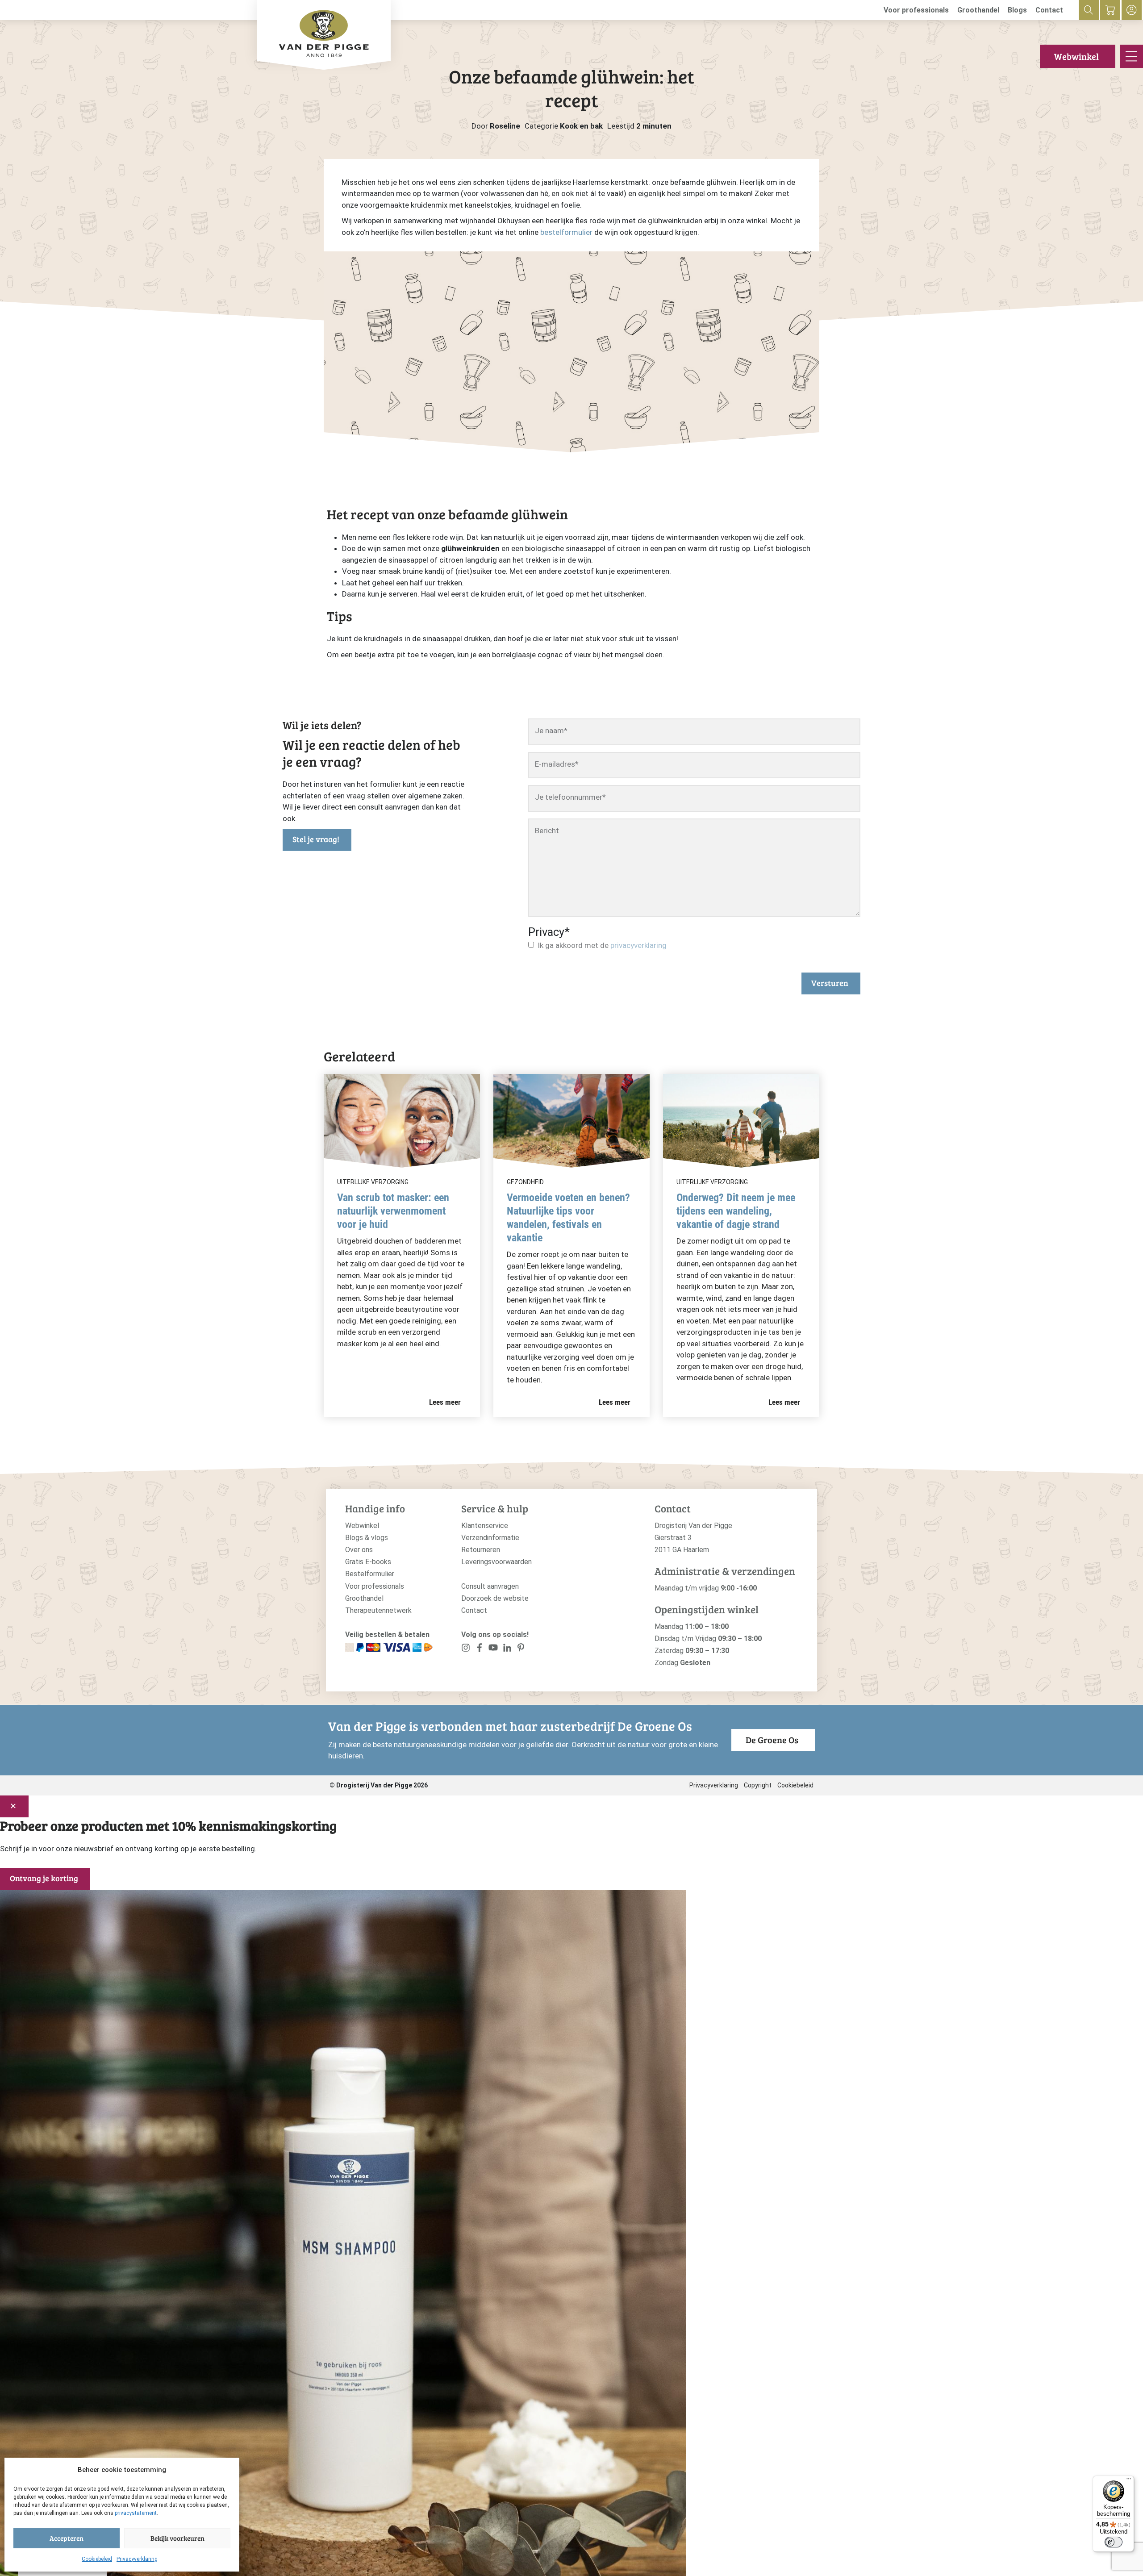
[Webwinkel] (1110, 10)
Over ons (359, 1550)
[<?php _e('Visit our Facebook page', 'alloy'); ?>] (480, 1650)
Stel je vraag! (316, 839)
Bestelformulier (370, 1574)
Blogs (1017, 10)
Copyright (758, 1785)
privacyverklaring (638, 945)
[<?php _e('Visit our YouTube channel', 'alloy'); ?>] (493, 1650)
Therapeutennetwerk (378, 1610)
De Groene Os (772, 1740)
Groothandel (978, 10)
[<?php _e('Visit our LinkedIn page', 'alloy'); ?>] (507, 1650)
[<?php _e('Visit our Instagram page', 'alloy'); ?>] (466, 1650)
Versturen (830, 983)
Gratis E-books (368, 1562)
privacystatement (136, 2513)
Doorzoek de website (495, 1598)
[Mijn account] (1132, 10)
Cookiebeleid (97, 2559)
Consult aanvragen (490, 1586)
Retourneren (481, 1550)
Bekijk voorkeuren (177, 2538)
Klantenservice (485, 1526)
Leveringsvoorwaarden (496, 1562)
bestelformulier (566, 232)
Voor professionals (916, 10)
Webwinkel (1076, 56)
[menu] (1131, 56)
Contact (1049, 10)
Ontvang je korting (44, 1878)
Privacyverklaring (137, 2559)
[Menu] (1129, 2481)
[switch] (1114, 2542)
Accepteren (67, 2538)
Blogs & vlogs (367, 1538)
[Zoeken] (1089, 10)
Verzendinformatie (490, 1538)
